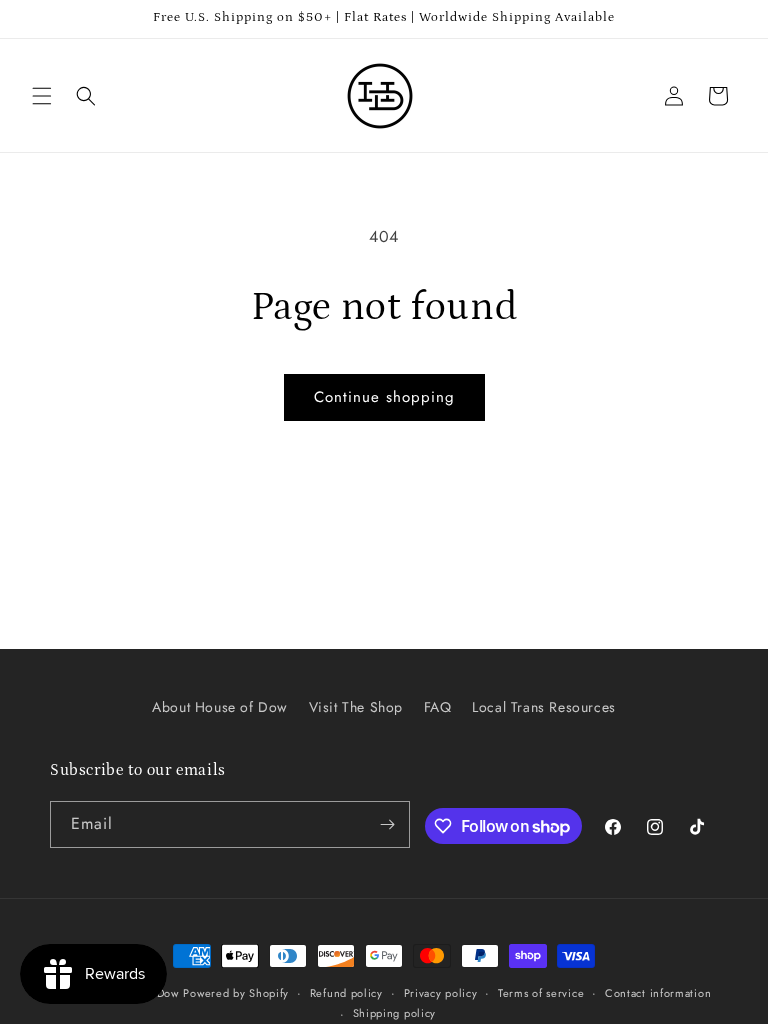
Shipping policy (395, 1013)
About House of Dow (220, 707)
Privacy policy (441, 993)
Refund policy (346, 993)
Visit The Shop (356, 707)
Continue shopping (384, 397)
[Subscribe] (387, 824)
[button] (42, 96)
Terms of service (541, 993)
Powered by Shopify (236, 993)
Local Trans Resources (544, 707)
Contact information (658, 993)
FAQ (438, 707)
